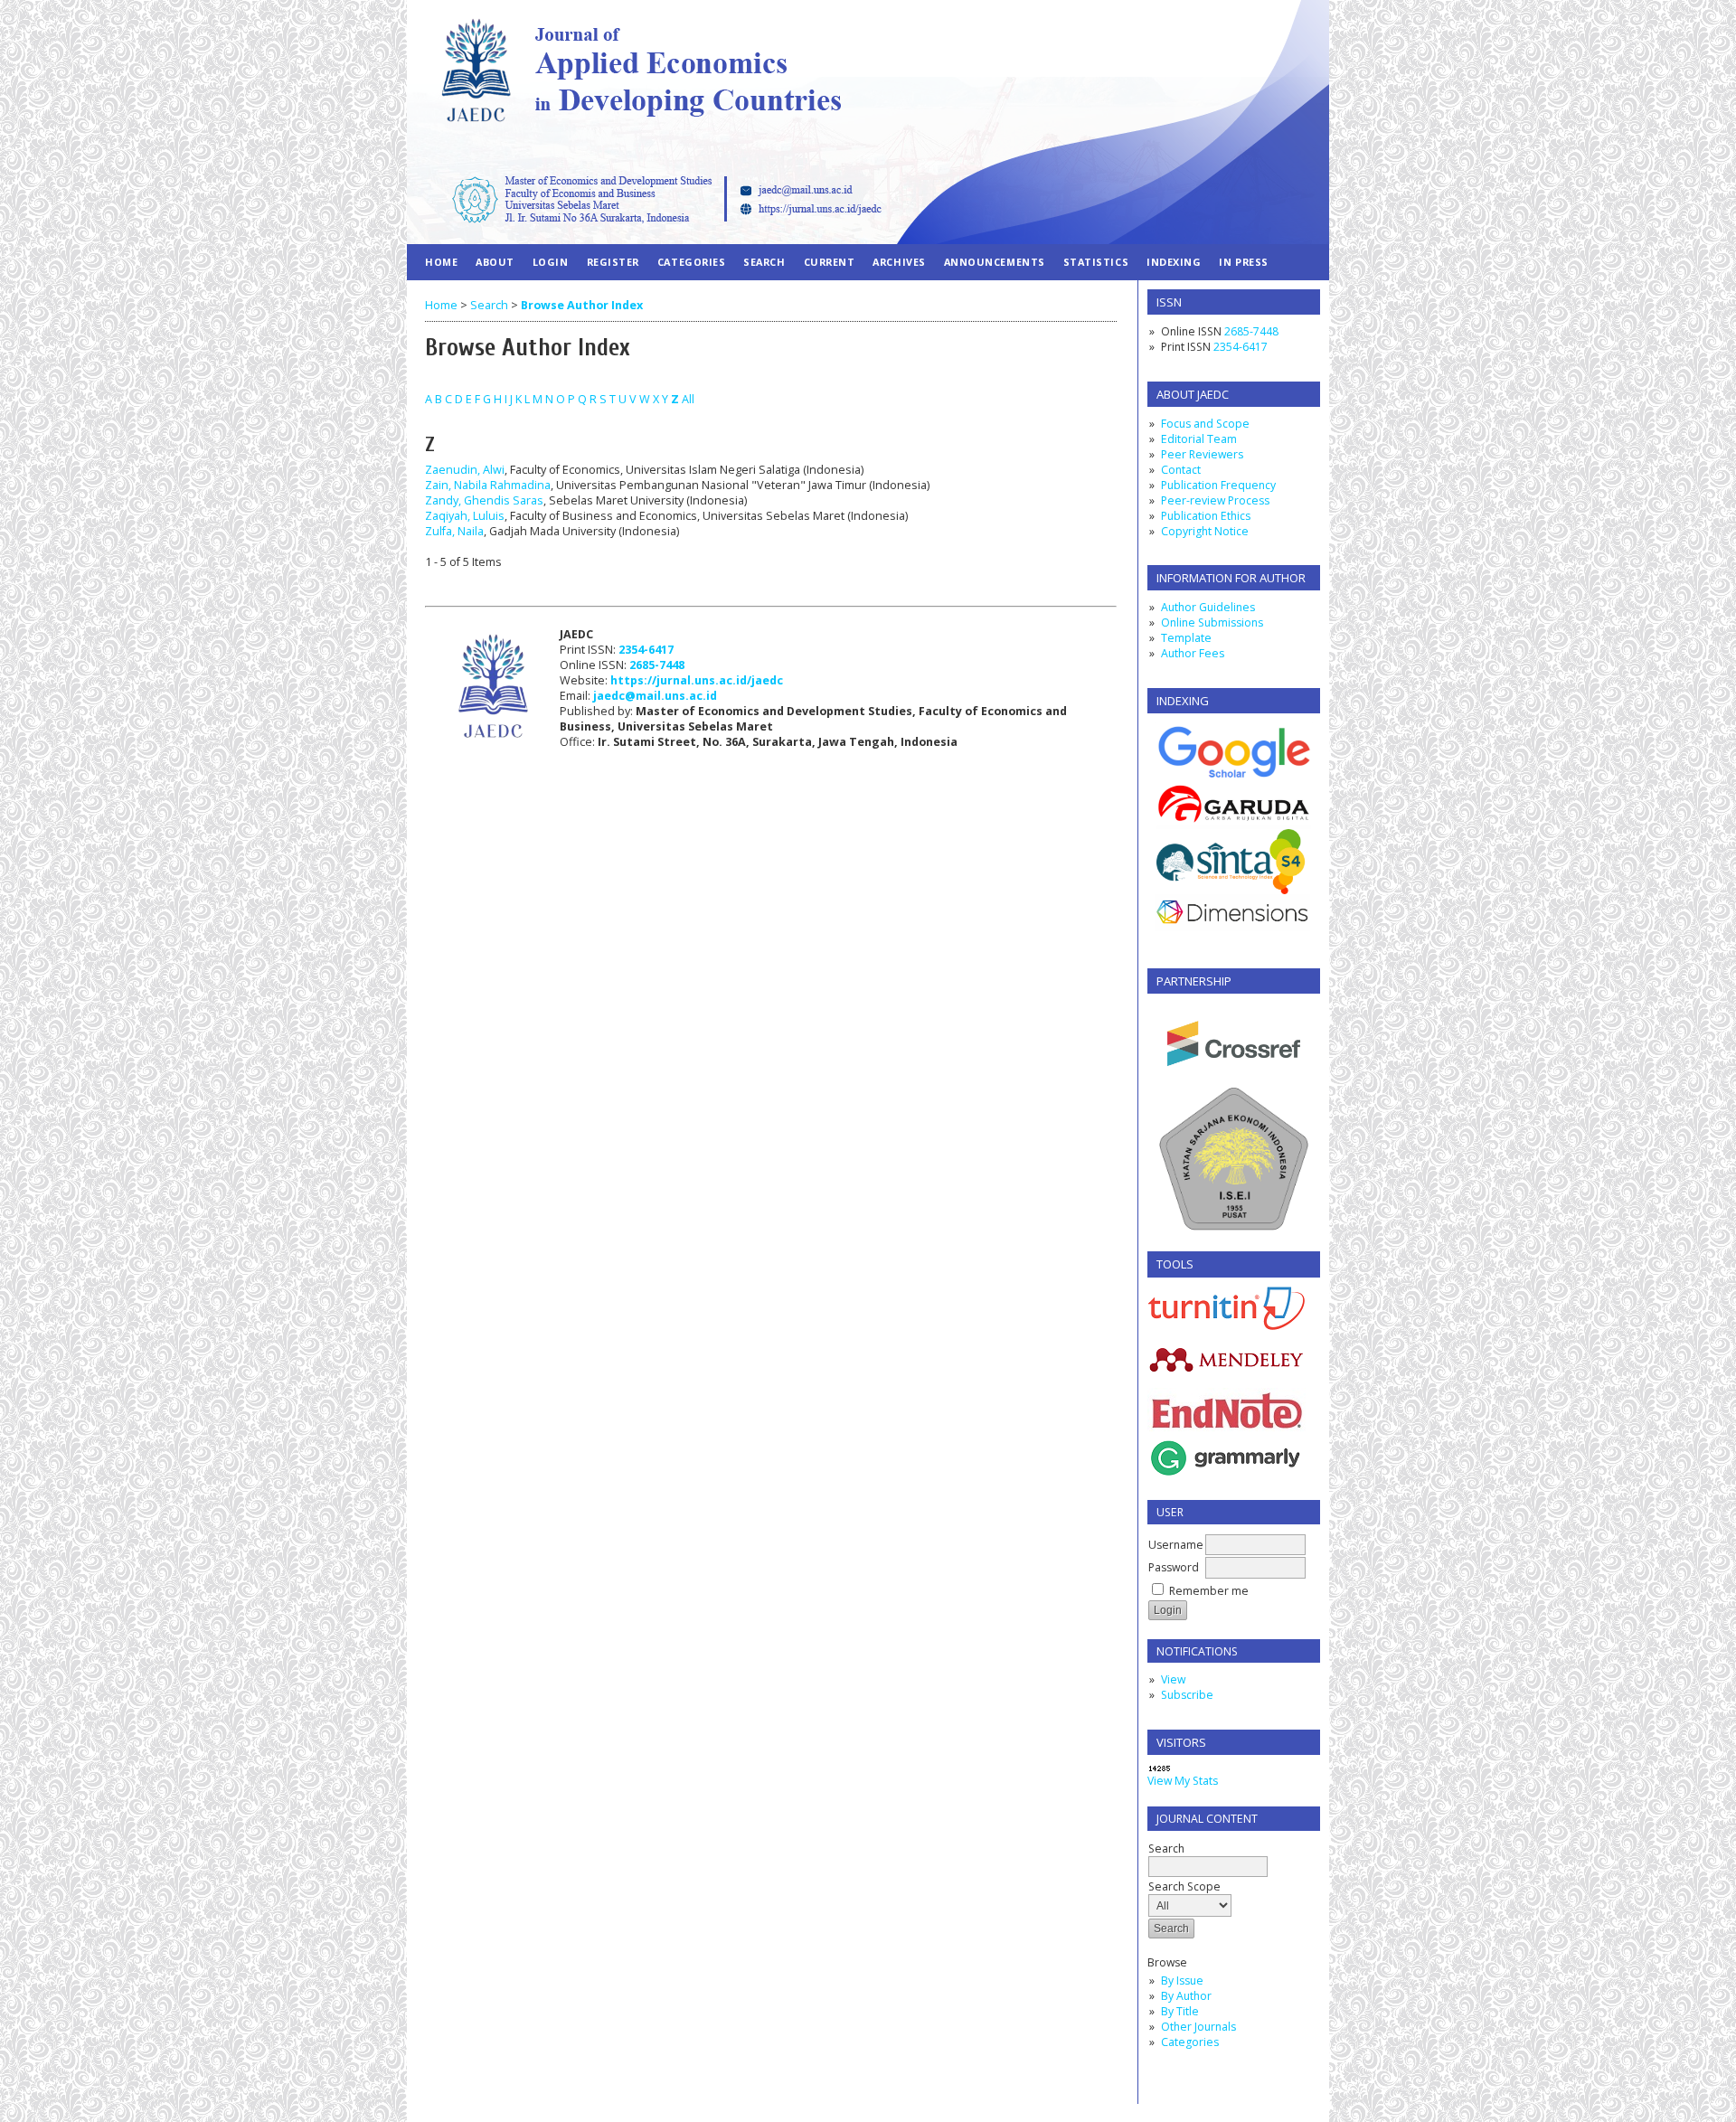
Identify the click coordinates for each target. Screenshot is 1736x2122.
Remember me (1209, 1591)
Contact (1181, 470)
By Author (1186, 1996)
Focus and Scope (1205, 424)
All (688, 399)
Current (830, 262)
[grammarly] (1227, 1478)
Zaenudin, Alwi (465, 470)
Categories (1190, 2042)
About (495, 262)
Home (441, 262)
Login (551, 262)
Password (1174, 1567)
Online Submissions (1212, 622)
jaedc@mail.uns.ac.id (655, 696)
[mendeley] (1227, 1371)
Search (1166, 1848)
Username (1176, 1545)
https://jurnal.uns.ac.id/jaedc (697, 680)
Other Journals (1198, 2027)
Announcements (995, 262)
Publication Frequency (1218, 485)
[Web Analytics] (1160, 1769)
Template (1186, 638)
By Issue (1182, 1981)
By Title (1180, 2011)
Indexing (1174, 262)
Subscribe (1187, 1695)
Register (613, 262)
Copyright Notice (1205, 531)
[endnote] (1227, 1433)
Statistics (1096, 262)
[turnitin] (1227, 1326)
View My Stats (1183, 1781)
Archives (899, 262)
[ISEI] (1234, 1229)
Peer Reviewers (1202, 454)
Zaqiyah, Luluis (465, 516)
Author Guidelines (1208, 607)
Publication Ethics (1206, 516)
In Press (1243, 262)
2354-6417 (1241, 347)
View (1173, 1679)
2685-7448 (1251, 331)
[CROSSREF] (1234, 1080)
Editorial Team (1199, 439)
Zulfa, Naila (454, 531)
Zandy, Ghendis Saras (484, 500)
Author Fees (1193, 653)
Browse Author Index (582, 305)
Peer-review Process (1215, 500)
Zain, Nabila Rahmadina (488, 485)
